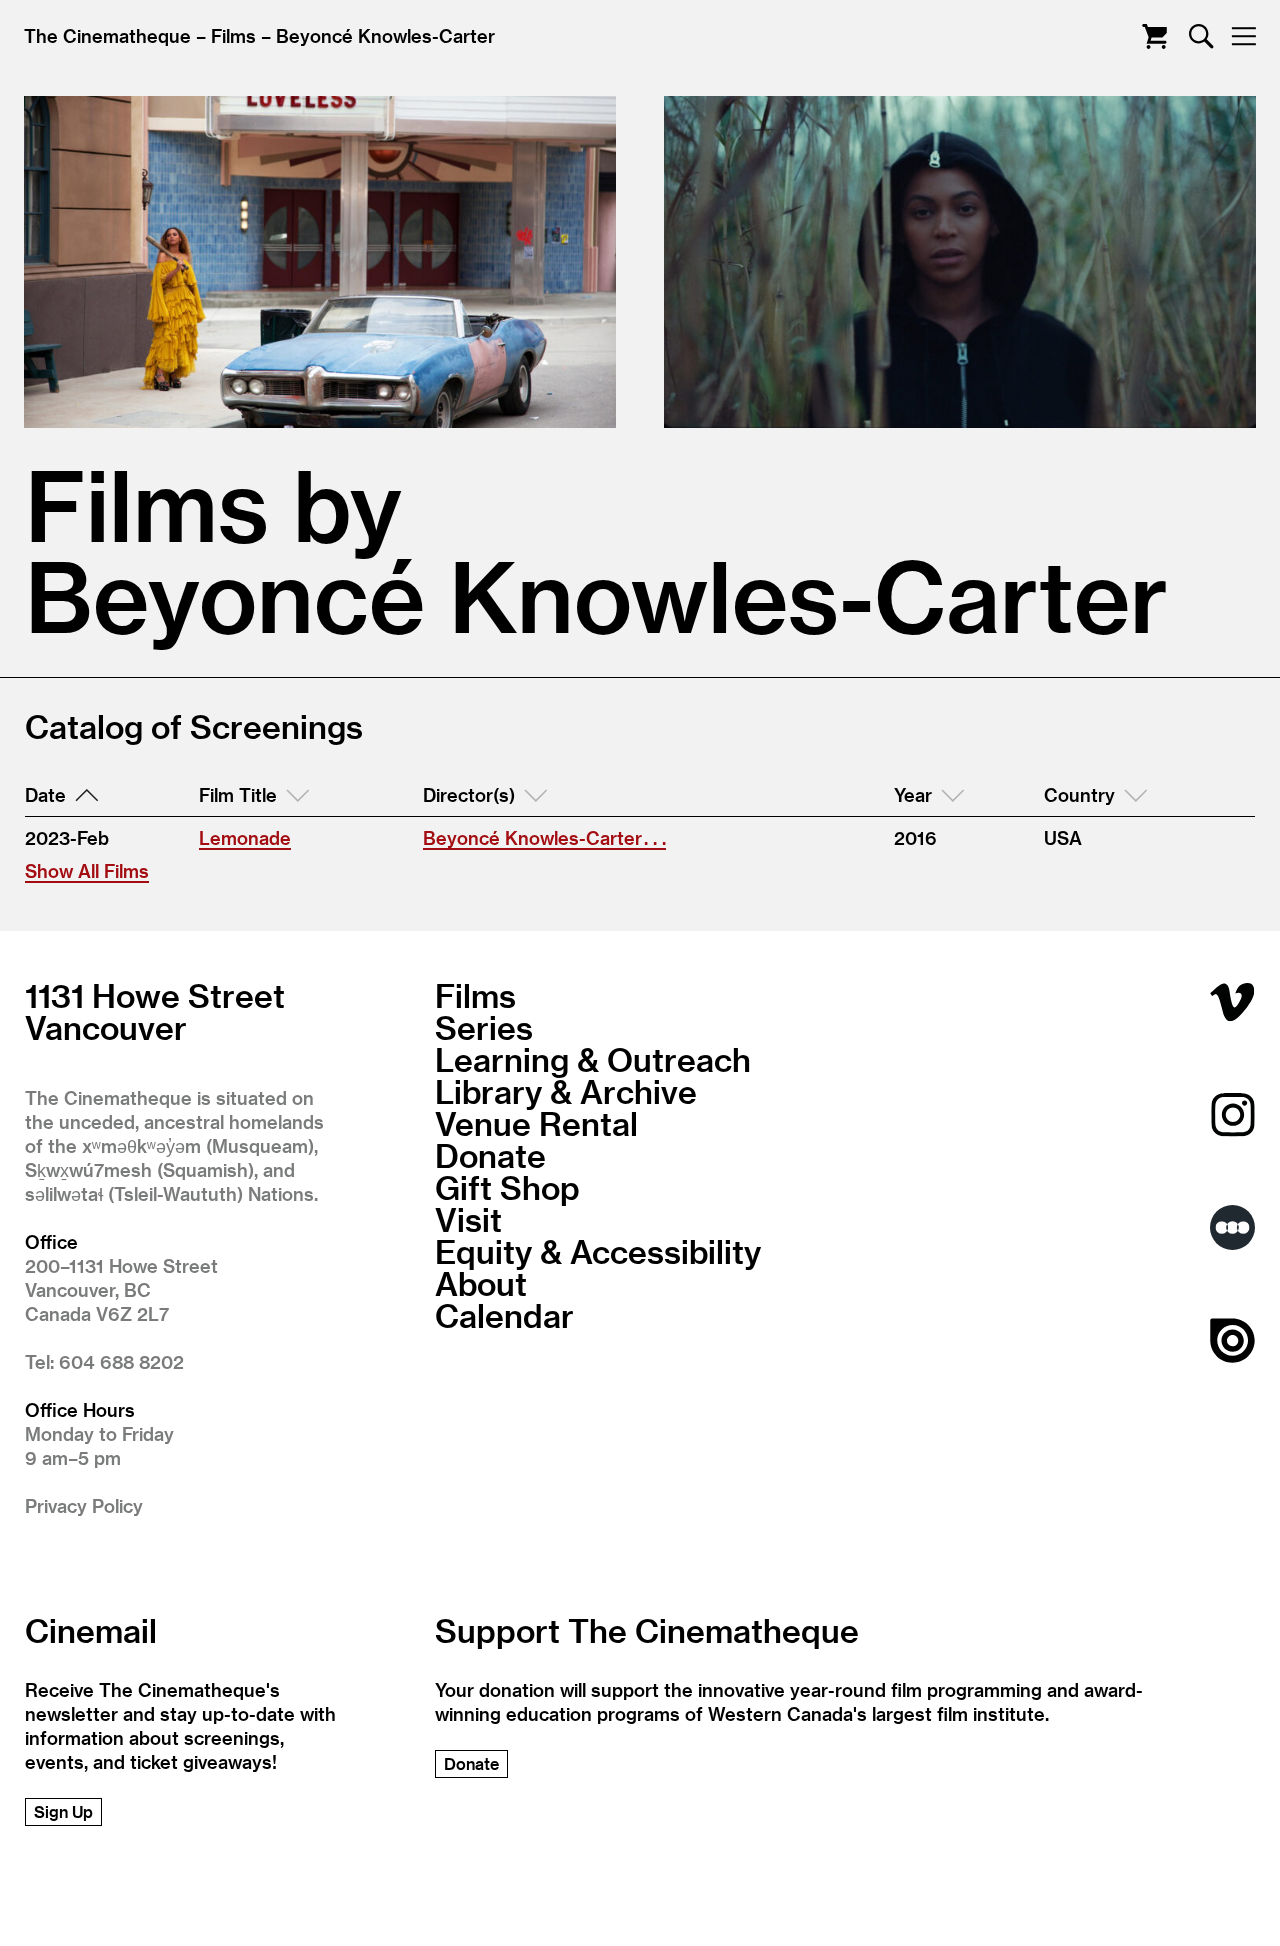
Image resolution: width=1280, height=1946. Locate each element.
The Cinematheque (107, 35)
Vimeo (1232, 1001)
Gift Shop (507, 1187)
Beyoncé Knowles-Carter (385, 35)
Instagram (1232, 1114)
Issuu (1232, 1340)
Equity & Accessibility (598, 1251)
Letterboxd (1232, 1227)
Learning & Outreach (593, 1059)
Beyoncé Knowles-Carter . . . (544, 837)
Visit (468, 1219)
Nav (1243, 36)
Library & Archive (566, 1091)
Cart (1154, 36)
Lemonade (245, 837)
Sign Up (63, 1811)
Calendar (504, 1315)
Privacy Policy (84, 1505)
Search (1201, 36)
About (481, 1283)
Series (484, 1027)
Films (233, 35)
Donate (490, 1155)
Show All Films (87, 870)
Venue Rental (536, 1123)
